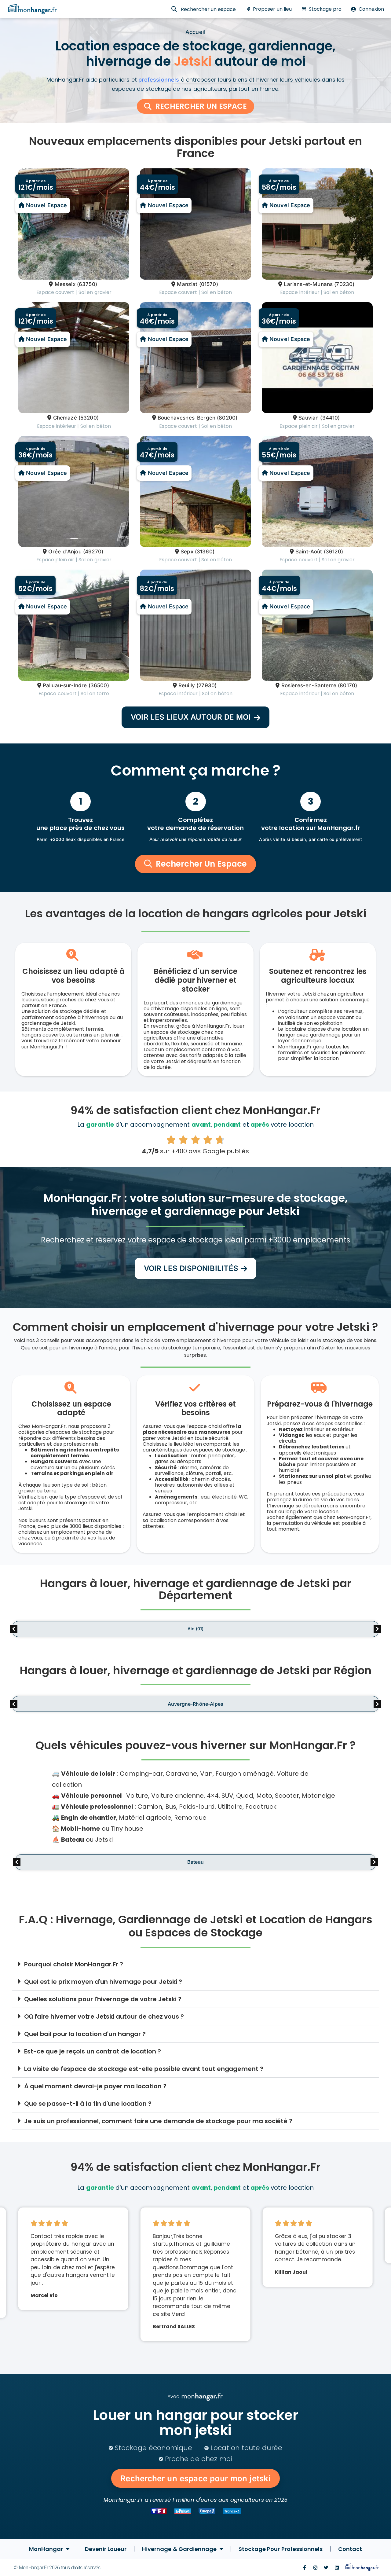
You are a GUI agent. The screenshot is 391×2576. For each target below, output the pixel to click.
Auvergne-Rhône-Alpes (195, 1704)
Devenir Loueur (106, 2549)
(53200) (89, 418)
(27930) (206, 685)
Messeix (65, 284)
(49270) (93, 552)
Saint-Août (309, 552)
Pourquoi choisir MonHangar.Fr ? (74, 1964)
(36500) (99, 685)
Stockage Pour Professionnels (281, 2549)
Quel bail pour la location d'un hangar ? (85, 2034)
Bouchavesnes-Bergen (186, 418)
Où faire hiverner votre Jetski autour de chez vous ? (104, 2016)
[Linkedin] (337, 2568)
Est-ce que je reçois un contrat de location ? (93, 2051)
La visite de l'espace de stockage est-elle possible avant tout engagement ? (144, 2069)
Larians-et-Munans (308, 284)
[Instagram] (315, 2568)
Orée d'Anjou (65, 552)
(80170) (347, 685)
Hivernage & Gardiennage (179, 2549)
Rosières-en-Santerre (309, 685)
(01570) (209, 284)
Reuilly (187, 685)
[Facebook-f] (304, 2568)
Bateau (195, 1862)
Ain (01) (195, 1629)
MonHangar (46, 2549)
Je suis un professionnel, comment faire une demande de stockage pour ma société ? (158, 2121)
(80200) (227, 418)
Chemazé (65, 418)
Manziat (187, 284)
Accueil (195, 32)
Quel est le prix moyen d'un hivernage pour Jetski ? (103, 1982)
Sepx (187, 552)
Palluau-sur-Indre (65, 685)
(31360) (205, 552)
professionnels (159, 80)
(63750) (87, 284)
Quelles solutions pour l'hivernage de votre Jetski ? (103, 1999)
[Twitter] (326, 2568)
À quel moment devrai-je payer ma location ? (95, 2086)
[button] (195, 717)
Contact (350, 2549)
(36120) (333, 552)
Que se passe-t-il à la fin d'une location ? (88, 2104)
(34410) (330, 418)
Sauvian (309, 418)
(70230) (344, 284)
